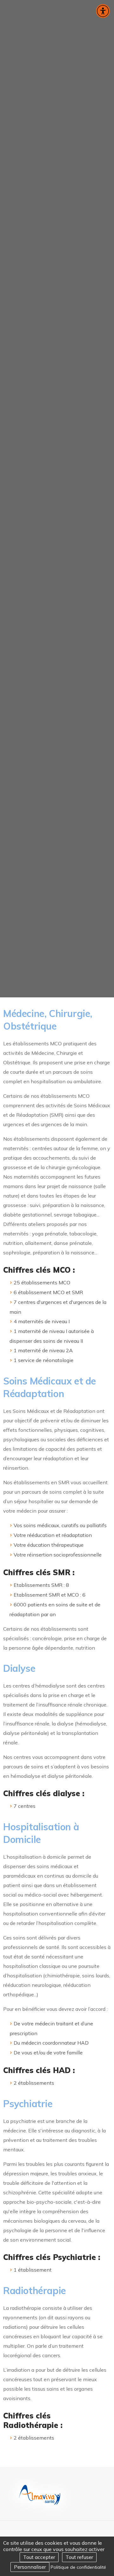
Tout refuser (79, 2557)
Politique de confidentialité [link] (78, 2567)
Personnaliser (30, 2567)
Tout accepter (39, 2557)
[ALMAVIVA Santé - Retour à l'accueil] (40, 2499)
